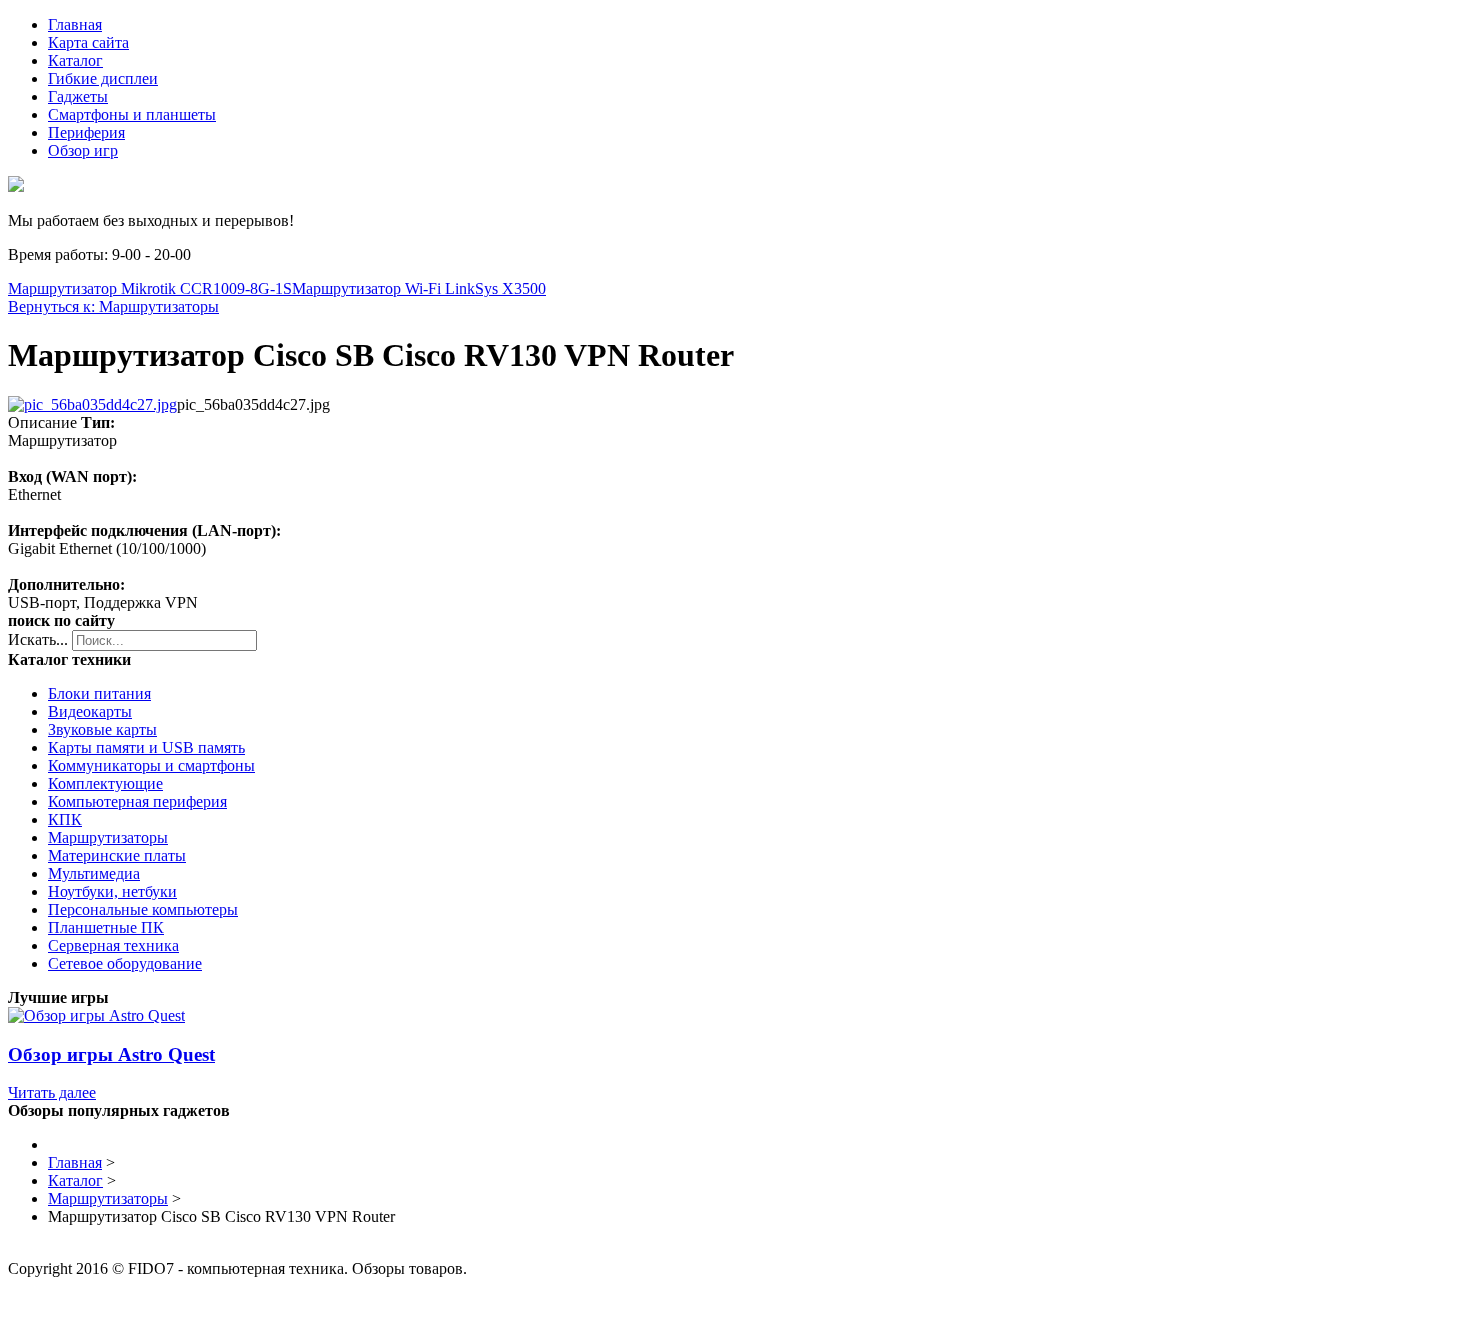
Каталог (75, 60)
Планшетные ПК (106, 927)
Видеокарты (90, 711)
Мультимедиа (94, 873)
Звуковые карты (102, 729)
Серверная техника (113, 945)
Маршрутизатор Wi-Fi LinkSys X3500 (419, 288)
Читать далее (52, 1092)
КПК (65, 819)
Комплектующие (105, 783)
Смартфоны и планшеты (132, 114)
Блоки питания (99, 693)
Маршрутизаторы (108, 837)
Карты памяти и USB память (146, 747)
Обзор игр (83, 150)
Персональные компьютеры (143, 909)
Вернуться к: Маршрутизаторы (113, 306)
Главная (75, 24)
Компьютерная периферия (137, 801)
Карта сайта (88, 42)
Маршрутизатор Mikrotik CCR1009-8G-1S (150, 288)
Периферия (86, 132)
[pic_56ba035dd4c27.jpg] (92, 404)
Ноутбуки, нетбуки (112, 891)
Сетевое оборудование (125, 963)
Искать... (38, 639)
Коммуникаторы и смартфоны (151, 765)
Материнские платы (117, 855)
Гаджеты (78, 96)
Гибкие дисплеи (103, 78)
